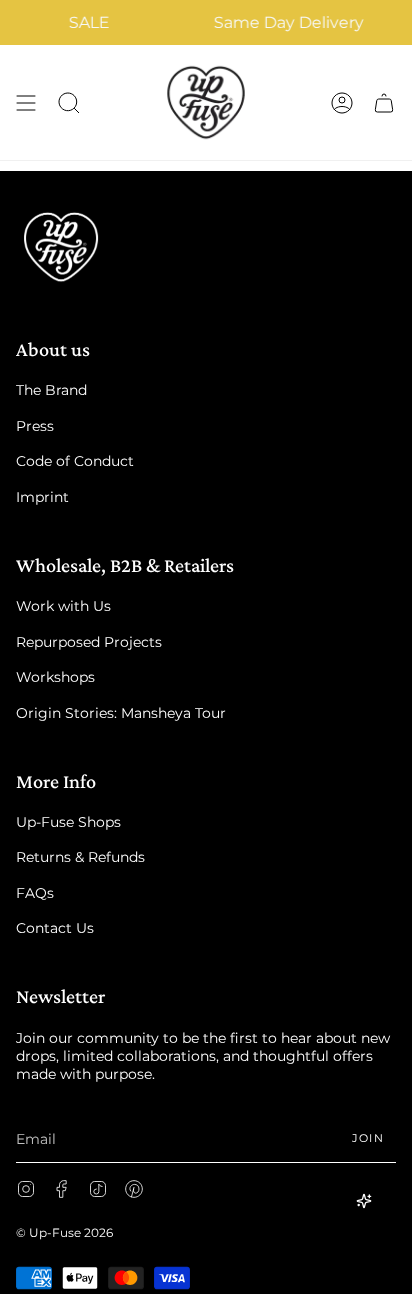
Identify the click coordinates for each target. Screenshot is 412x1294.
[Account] (342, 102)
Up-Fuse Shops (68, 822)
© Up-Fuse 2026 (64, 1232)
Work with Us (63, 606)
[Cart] (384, 102)
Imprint (42, 497)
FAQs (35, 893)
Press (35, 426)
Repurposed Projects (89, 642)
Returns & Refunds (80, 857)
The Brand (51, 390)
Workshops (55, 677)
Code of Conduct (75, 461)
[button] (69, 102)
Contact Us (55, 928)
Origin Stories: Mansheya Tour (121, 713)
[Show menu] (26, 102)
